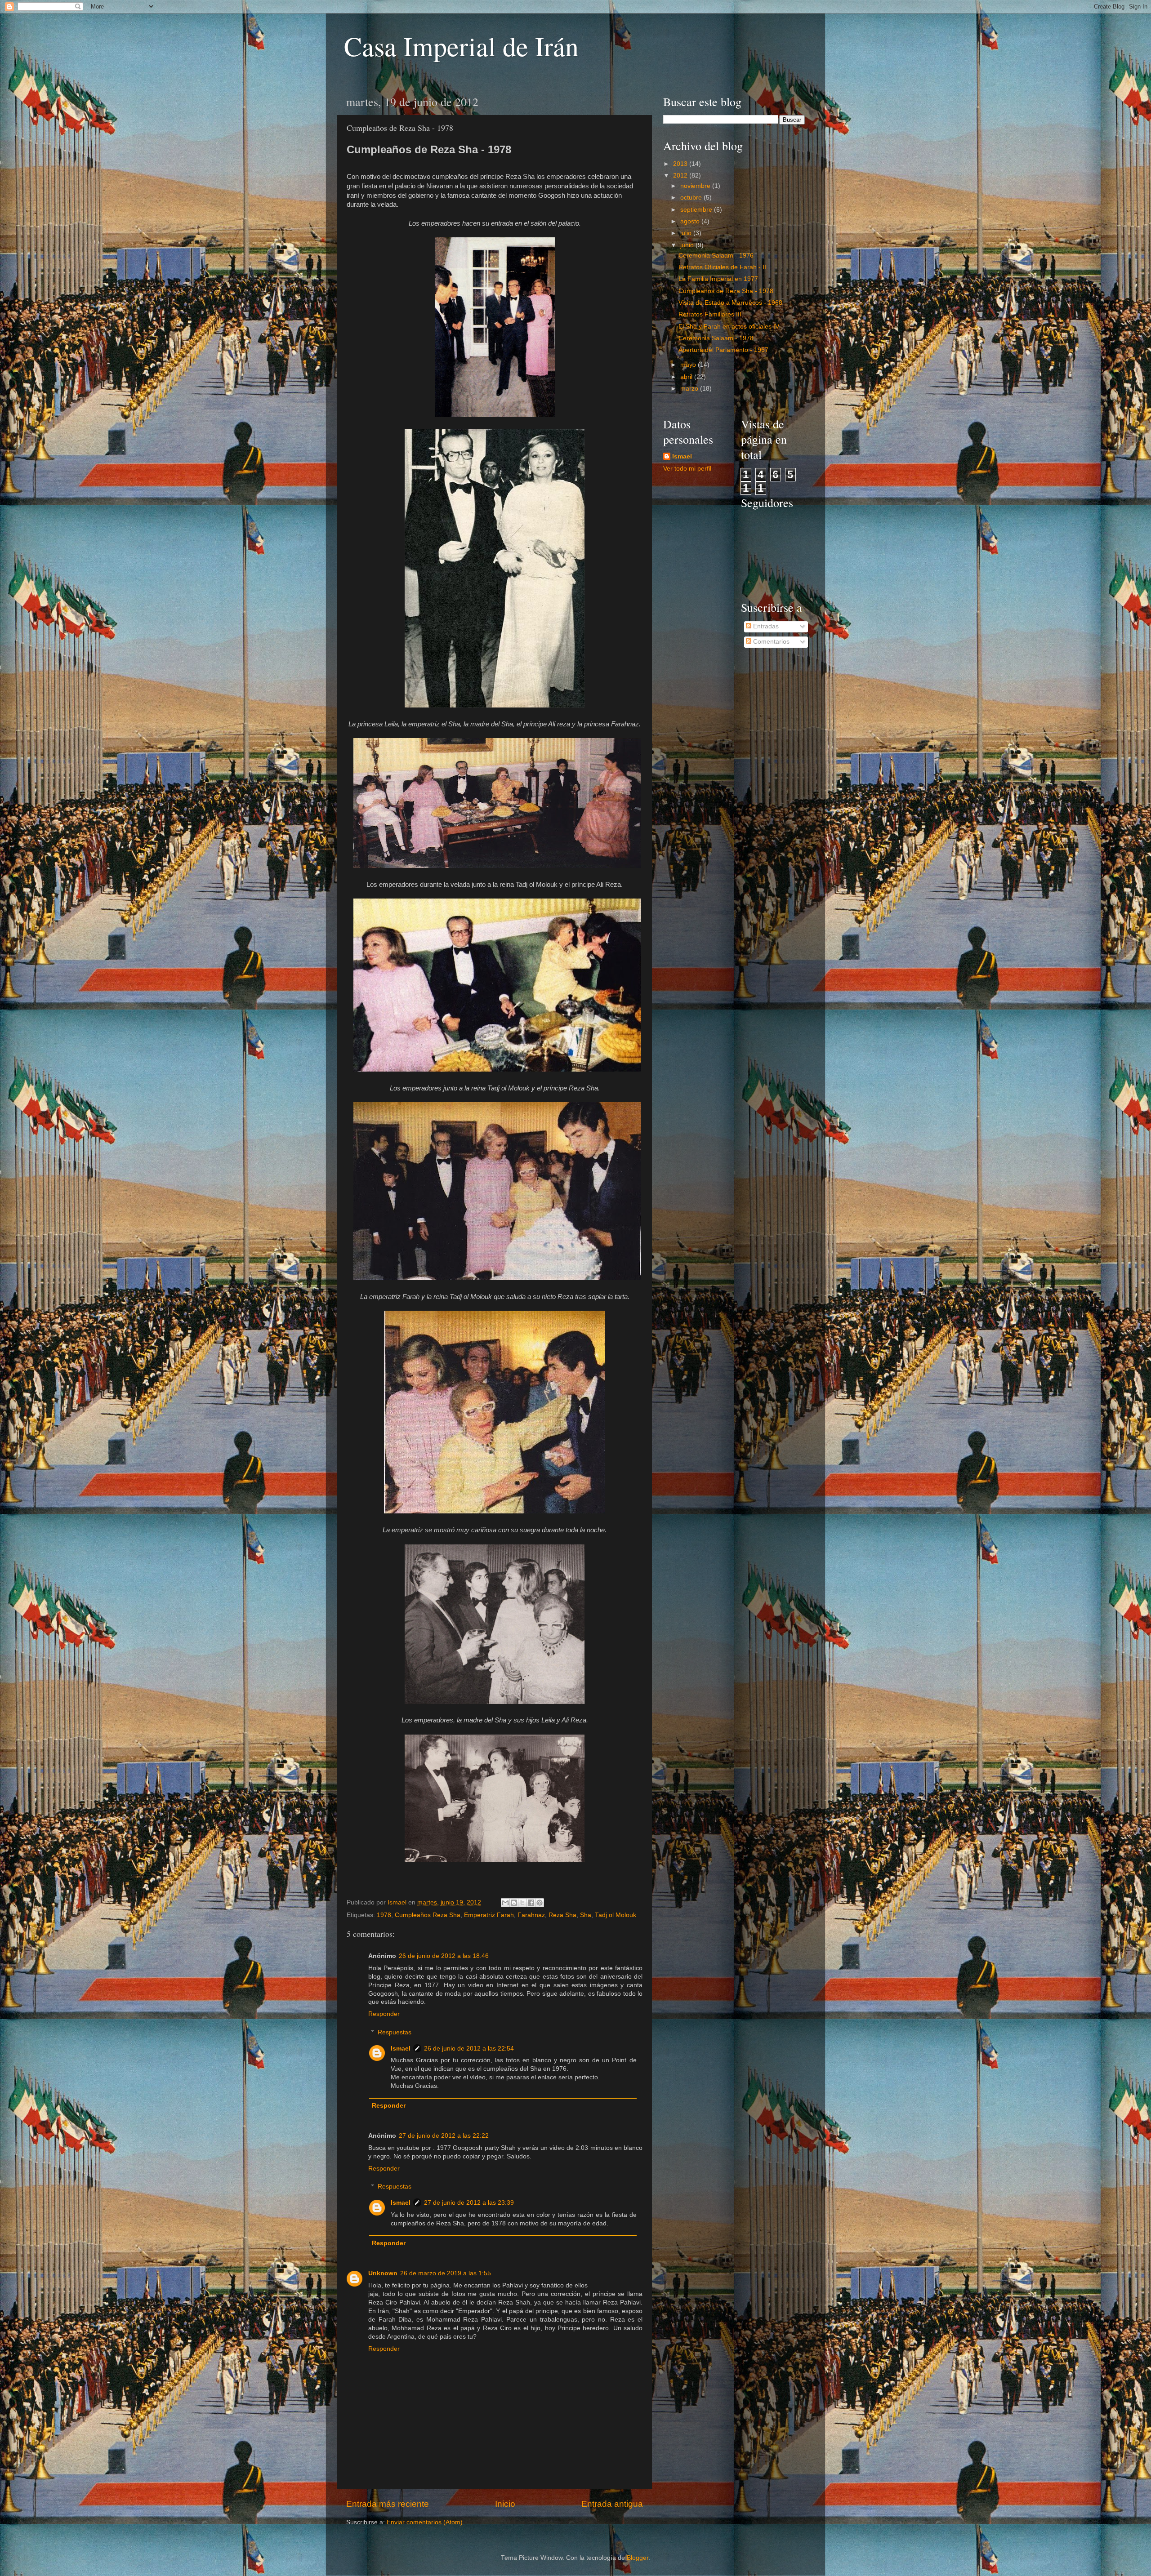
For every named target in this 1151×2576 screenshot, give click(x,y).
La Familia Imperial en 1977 (718, 279)
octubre (692, 198)
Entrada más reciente (388, 2504)
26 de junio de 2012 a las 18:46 (444, 1956)
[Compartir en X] (522, 1903)
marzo (690, 389)
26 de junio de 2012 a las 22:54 (469, 2049)
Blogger (638, 2558)
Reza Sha (562, 1915)
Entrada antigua (612, 2504)
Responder (384, 2014)
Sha (586, 1915)
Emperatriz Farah (489, 1915)
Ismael (401, 2049)
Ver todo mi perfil (687, 469)
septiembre (697, 210)
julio (687, 233)
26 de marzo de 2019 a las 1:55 (446, 2273)
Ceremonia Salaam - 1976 (716, 256)
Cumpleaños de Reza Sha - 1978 (726, 291)
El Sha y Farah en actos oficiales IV (729, 327)
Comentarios (770, 642)
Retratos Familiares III (710, 314)
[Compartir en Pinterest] (540, 1903)
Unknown (383, 2273)
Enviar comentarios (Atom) (425, 2522)
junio (688, 245)
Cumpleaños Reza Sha (428, 1915)
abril (687, 377)
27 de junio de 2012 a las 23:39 (469, 2203)
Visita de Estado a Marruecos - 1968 (730, 303)
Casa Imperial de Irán (461, 46)
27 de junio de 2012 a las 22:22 (444, 2136)
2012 (681, 176)
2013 (681, 164)
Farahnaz (531, 1915)
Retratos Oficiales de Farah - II (722, 267)
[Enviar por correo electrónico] (505, 1903)
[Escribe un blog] (514, 1903)
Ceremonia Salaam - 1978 (716, 338)
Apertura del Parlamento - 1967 (723, 350)
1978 (384, 1915)
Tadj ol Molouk (616, 1915)
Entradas (765, 626)
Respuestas (395, 2032)
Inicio (505, 2504)
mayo (689, 365)
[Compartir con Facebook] (531, 1903)
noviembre (696, 186)
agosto (691, 221)
